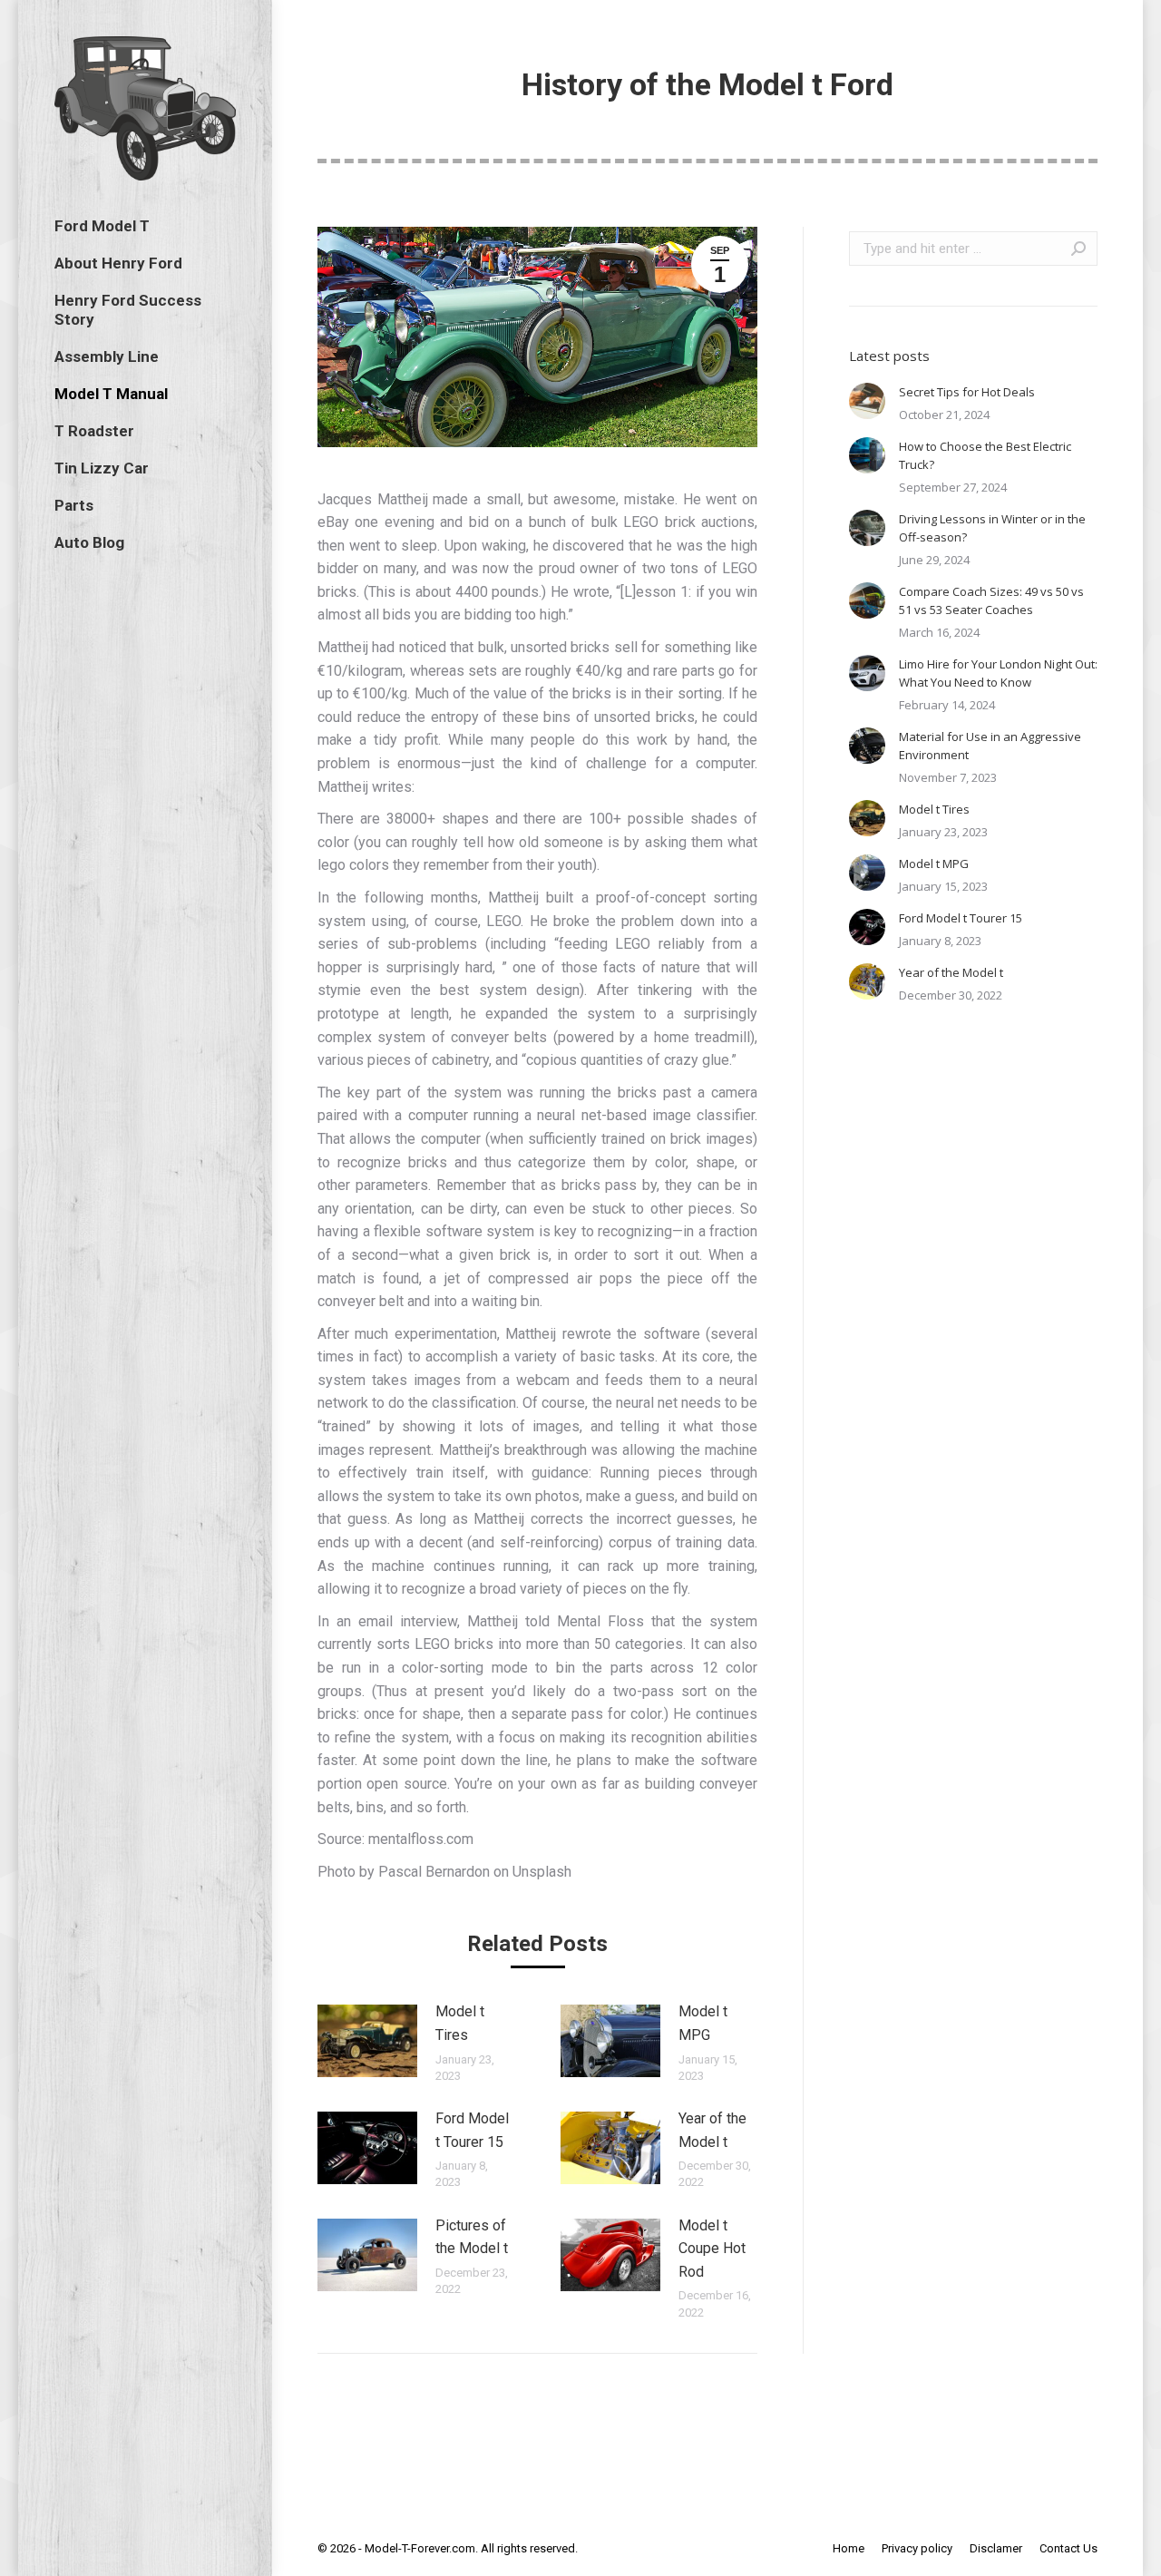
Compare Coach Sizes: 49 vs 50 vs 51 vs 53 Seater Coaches (991, 600)
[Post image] (367, 2041)
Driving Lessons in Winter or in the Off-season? (992, 528)
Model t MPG (703, 2023)
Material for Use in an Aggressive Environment (990, 746)
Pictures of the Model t (472, 2237)
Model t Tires (460, 2023)
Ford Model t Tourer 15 (472, 2130)
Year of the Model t (712, 2130)
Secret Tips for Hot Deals (967, 392)
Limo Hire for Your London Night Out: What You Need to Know (998, 673)
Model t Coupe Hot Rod (712, 2249)
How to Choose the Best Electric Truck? (985, 455)
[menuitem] (102, 226)
